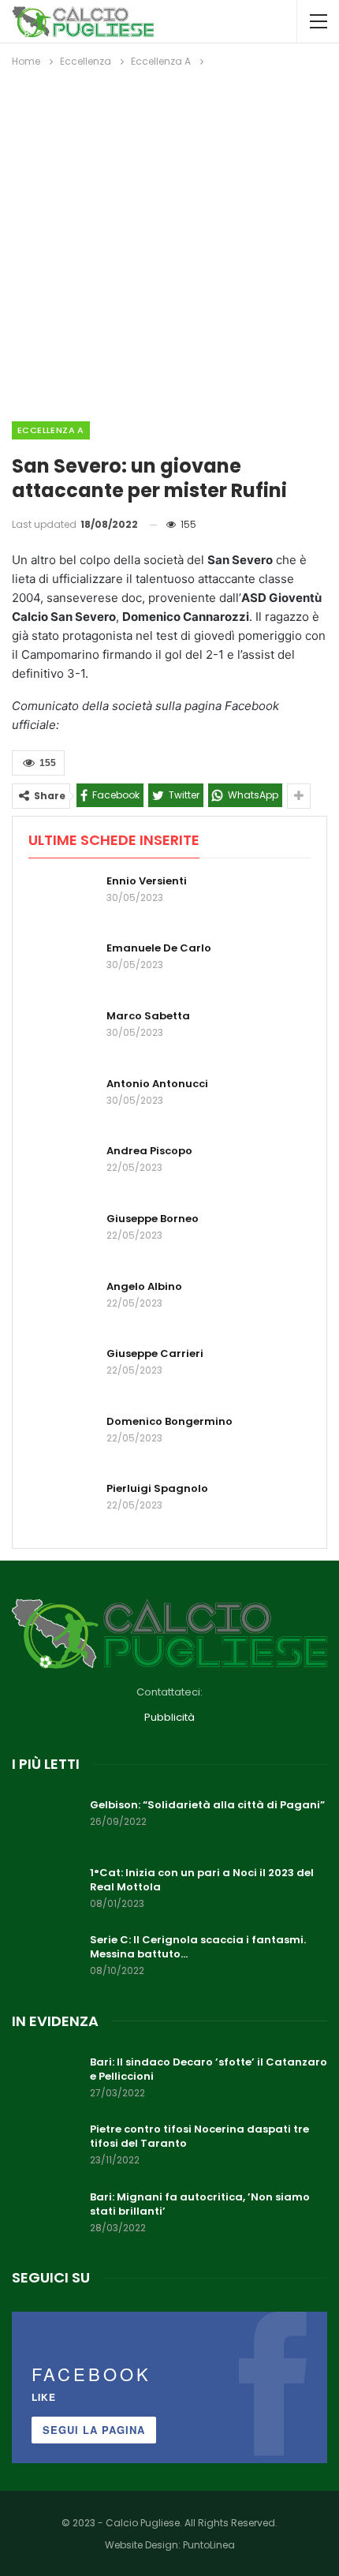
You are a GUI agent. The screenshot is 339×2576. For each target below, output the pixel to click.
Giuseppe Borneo (153, 1219)
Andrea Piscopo (149, 1151)
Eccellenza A (51, 430)
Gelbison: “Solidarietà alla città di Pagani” (207, 1805)
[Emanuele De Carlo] (62, 966)
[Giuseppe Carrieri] (62, 1372)
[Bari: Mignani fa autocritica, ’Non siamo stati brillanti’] (46, 2215)
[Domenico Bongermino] (62, 1440)
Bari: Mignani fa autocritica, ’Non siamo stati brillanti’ (200, 2204)
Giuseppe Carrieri (155, 1353)
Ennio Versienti (147, 881)
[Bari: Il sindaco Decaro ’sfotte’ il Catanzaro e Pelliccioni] (46, 2081)
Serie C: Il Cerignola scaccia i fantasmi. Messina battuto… (198, 1947)
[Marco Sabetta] (62, 1034)
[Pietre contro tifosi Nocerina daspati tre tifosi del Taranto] (46, 2148)
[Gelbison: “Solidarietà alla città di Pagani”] (46, 1823)
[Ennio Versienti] (62, 899)
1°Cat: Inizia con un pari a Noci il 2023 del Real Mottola (202, 1880)
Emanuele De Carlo (159, 948)
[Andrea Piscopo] (62, 1169)
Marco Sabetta (148, 1016)
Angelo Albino (144, 1286)
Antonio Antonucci (157, 1084)
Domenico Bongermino (169, 1421)
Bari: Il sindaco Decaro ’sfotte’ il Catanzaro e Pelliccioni (209, 2069)
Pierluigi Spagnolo (157, 1488)
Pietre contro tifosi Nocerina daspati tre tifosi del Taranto (199, 2136)
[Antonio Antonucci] (62, 1102)
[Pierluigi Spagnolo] (62, 1507)
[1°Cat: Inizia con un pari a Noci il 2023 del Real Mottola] (46, 1891)
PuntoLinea (209, 2545)
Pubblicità (169, 1717)
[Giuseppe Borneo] (62, 1237)
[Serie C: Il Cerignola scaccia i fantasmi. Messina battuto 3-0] (46, 1958)
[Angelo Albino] (62, 1305)
